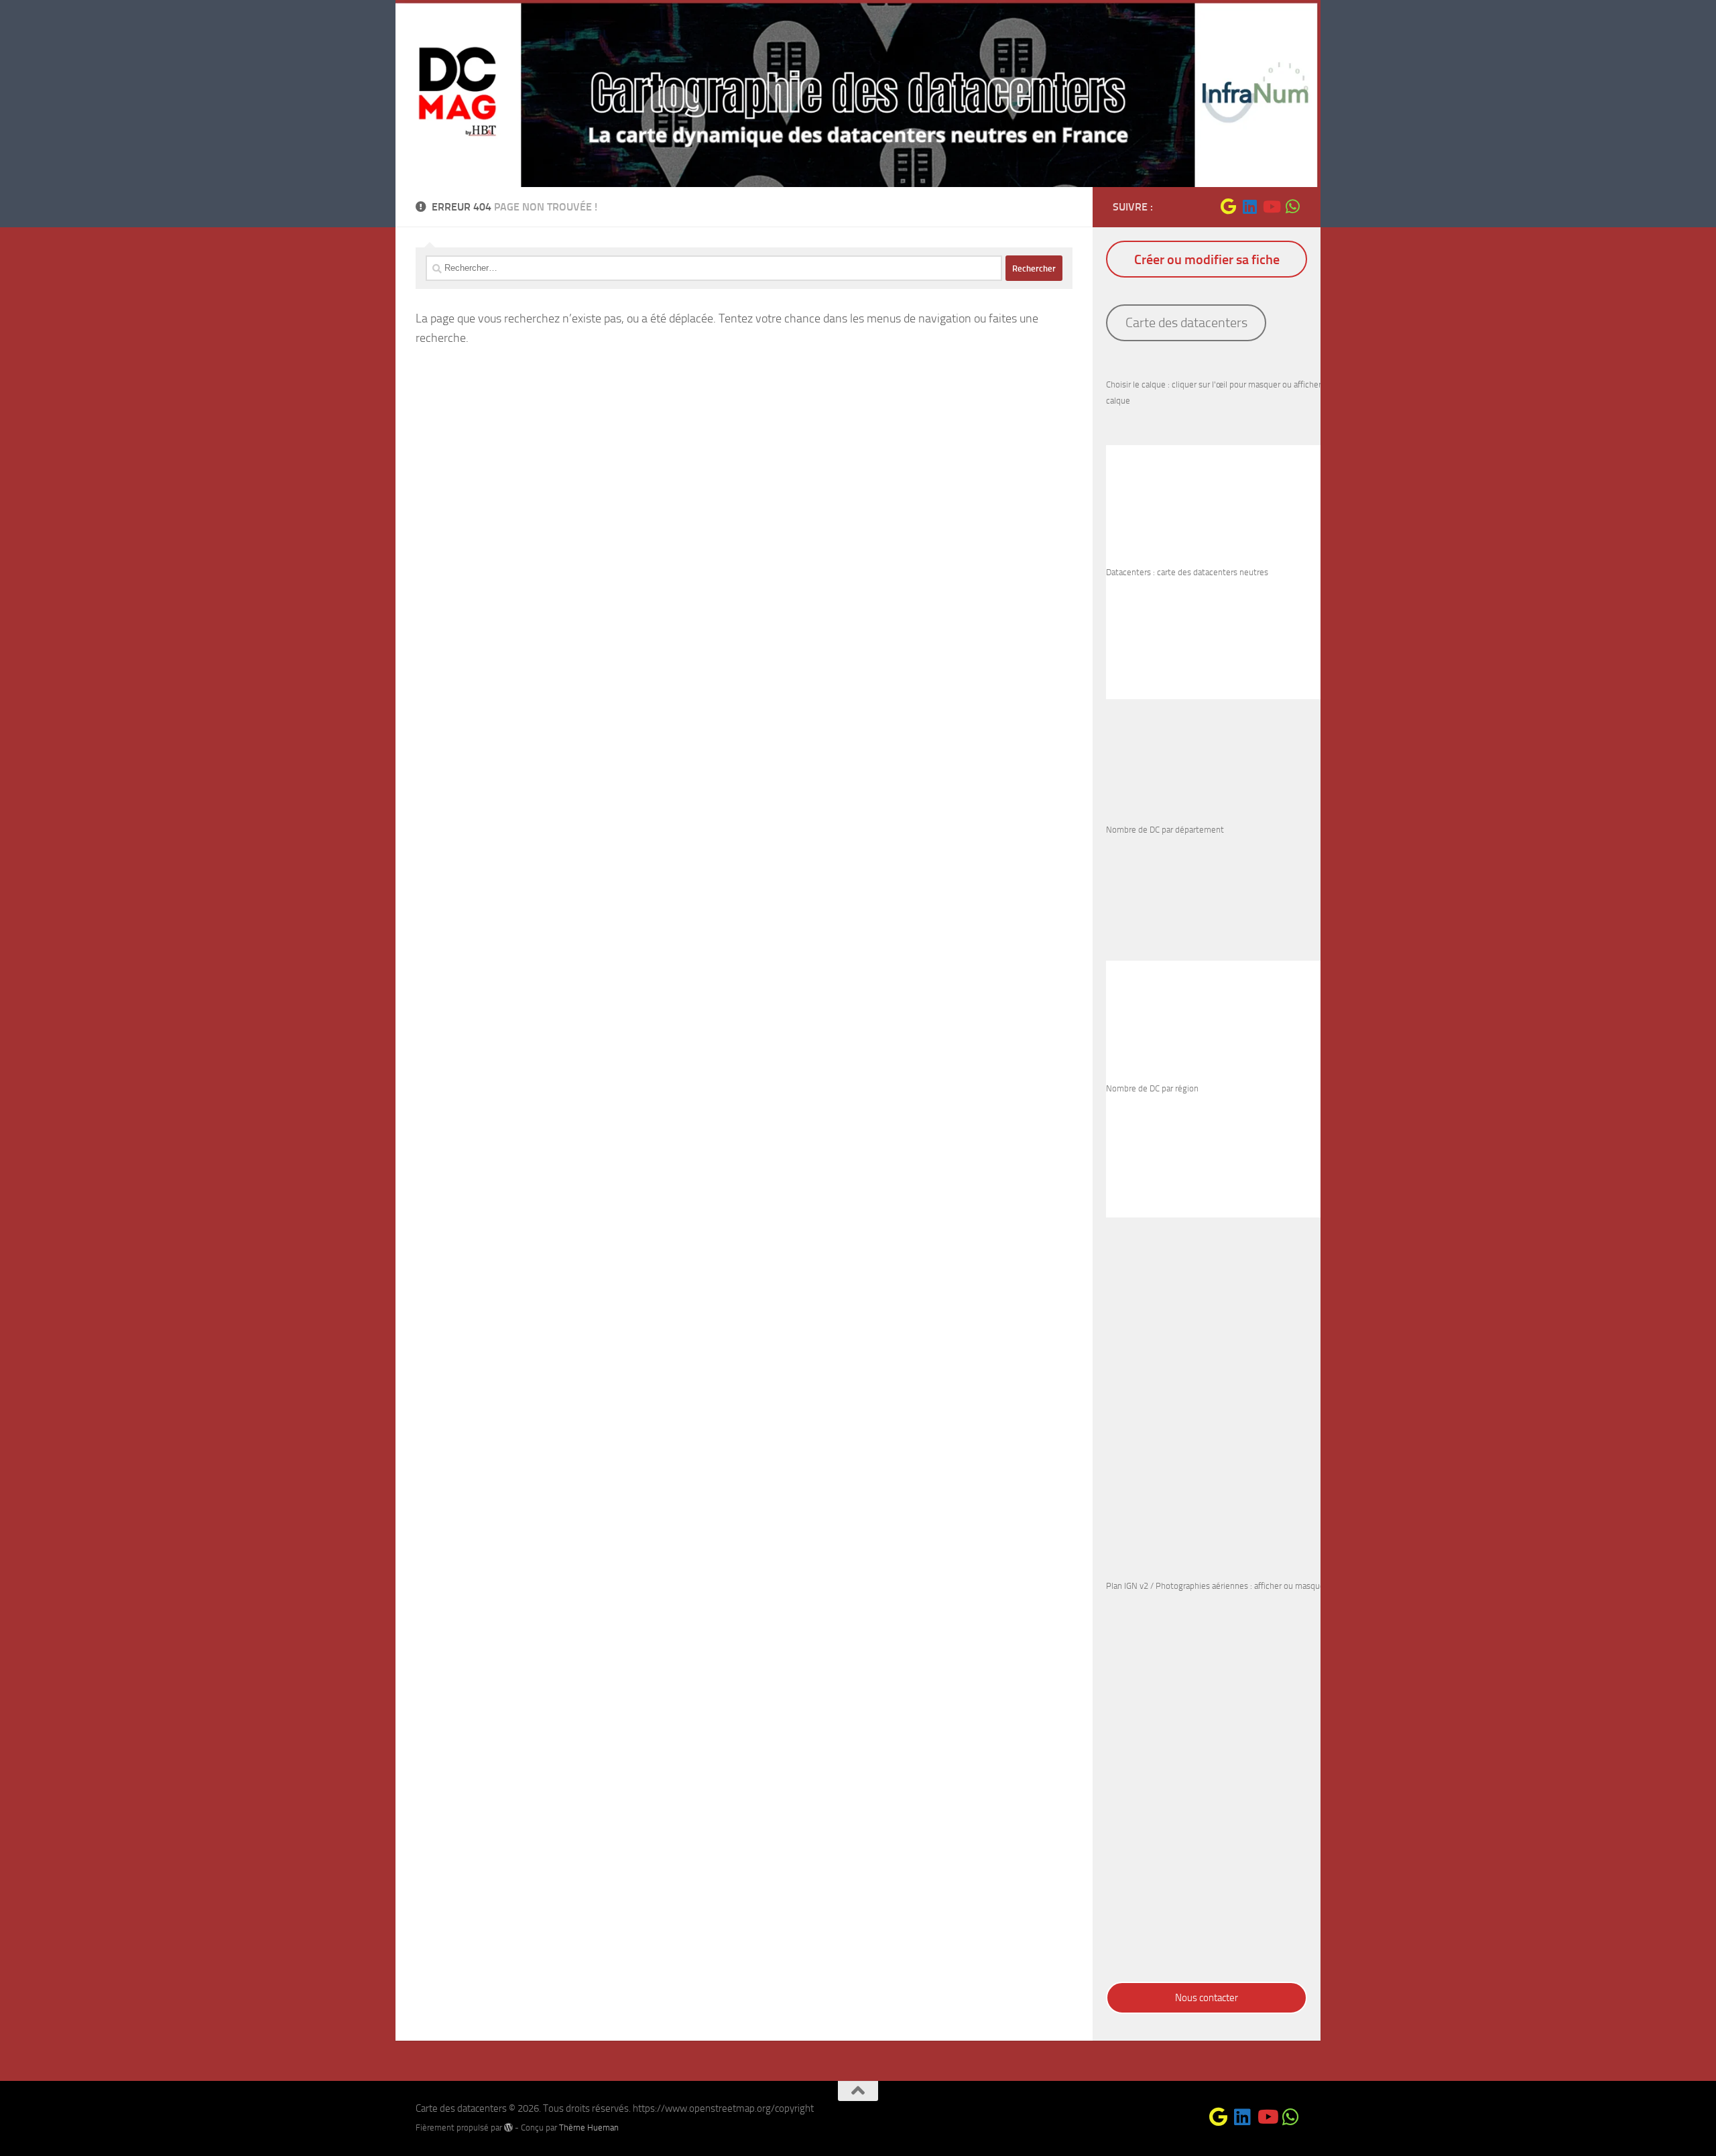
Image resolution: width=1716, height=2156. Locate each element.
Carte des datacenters (1186, 322)
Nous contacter (1207, 1998)
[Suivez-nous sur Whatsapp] (1292, 206)
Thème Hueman (589, 2128)
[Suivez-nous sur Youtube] (1271, 206)
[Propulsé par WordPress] (508, 2128)
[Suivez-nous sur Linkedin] (1249, 206)
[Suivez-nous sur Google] (1228, 206)
